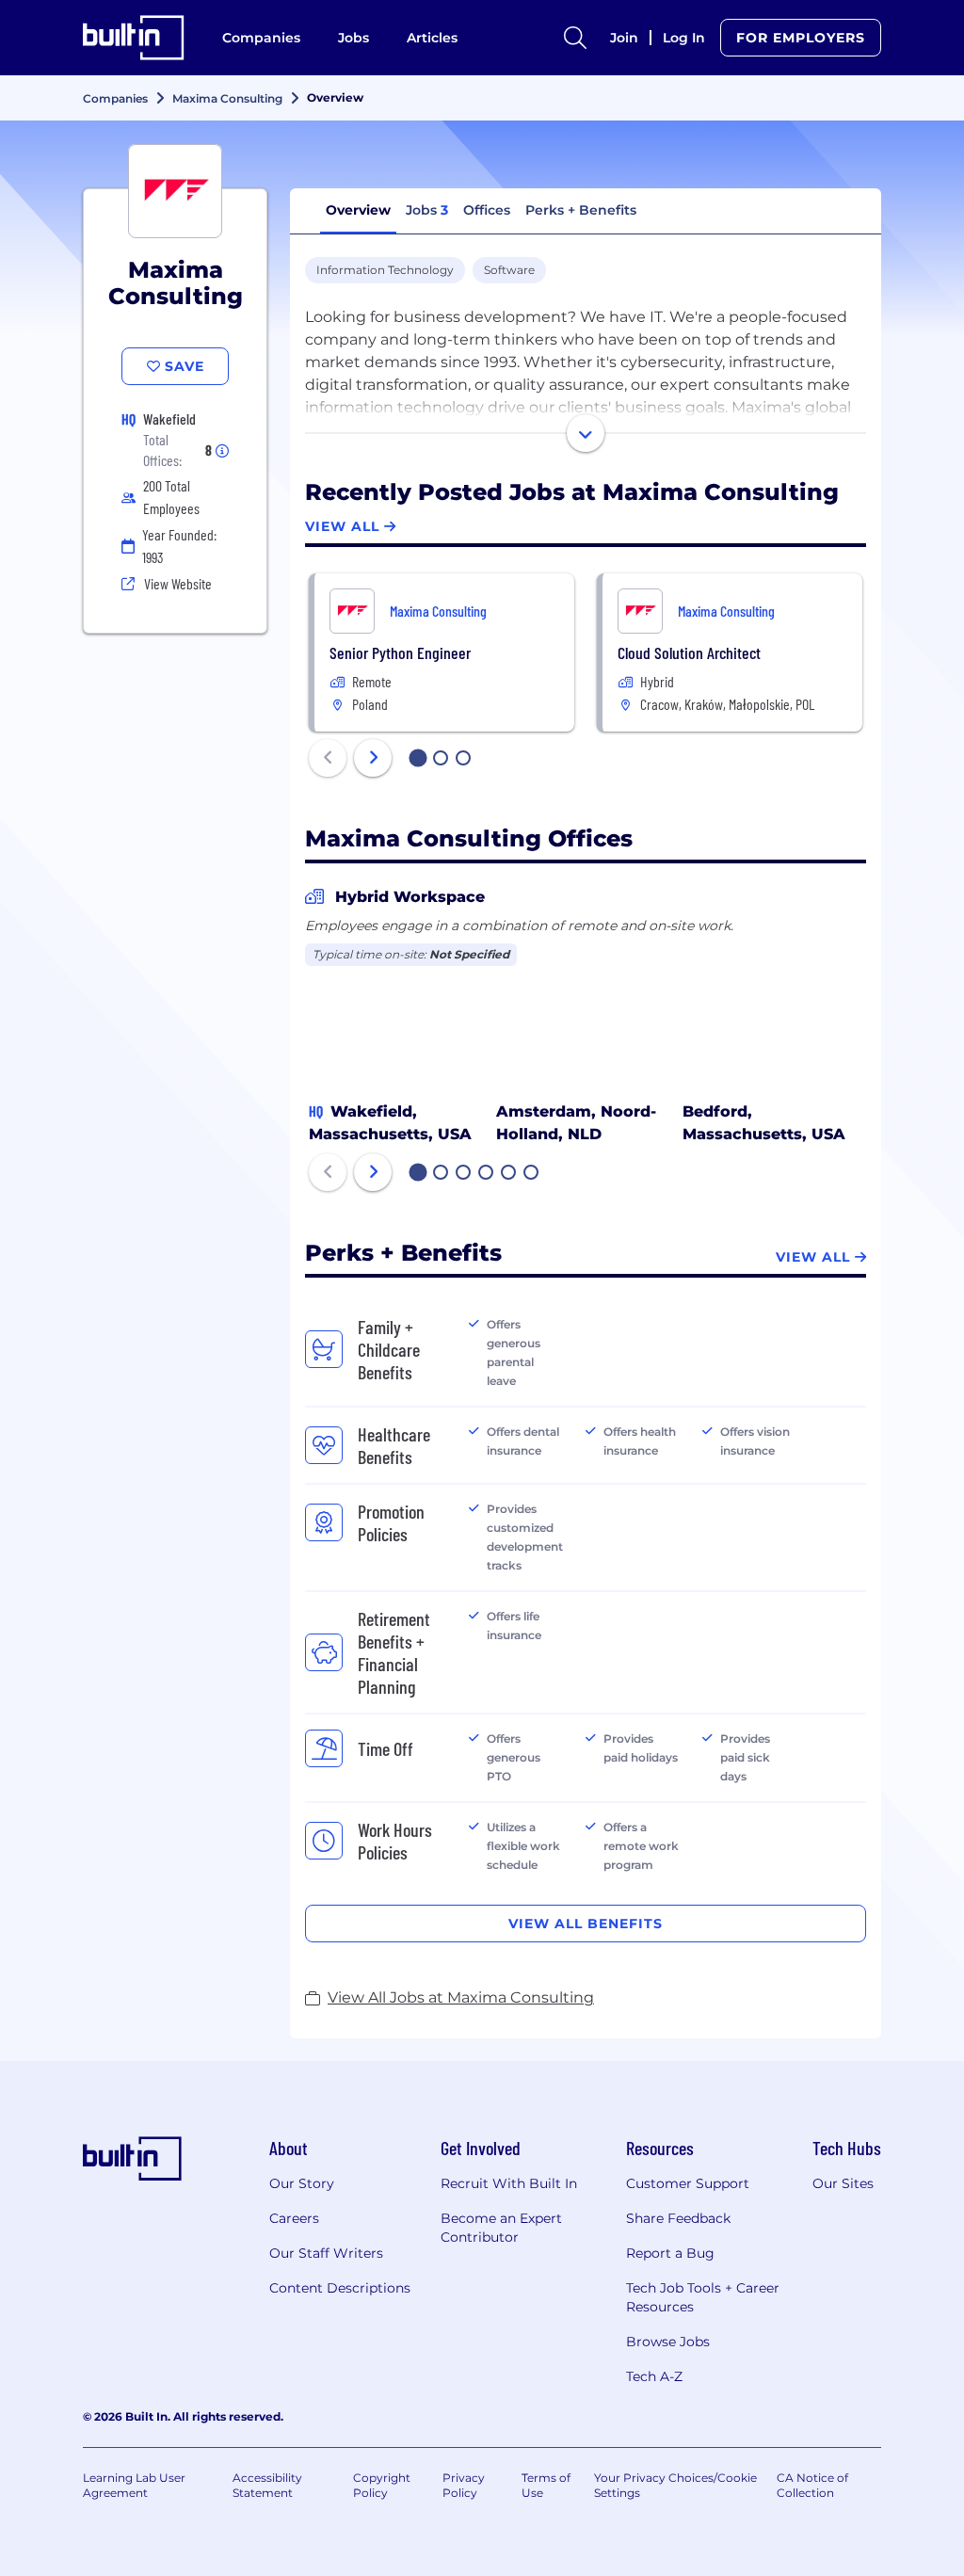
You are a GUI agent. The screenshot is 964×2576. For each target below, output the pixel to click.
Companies (261, 38)
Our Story (302, 2183)
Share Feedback (678, 2218)
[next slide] (373, 758)
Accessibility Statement (267, 2485)
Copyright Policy (382, 2485)
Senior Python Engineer (400, 652)
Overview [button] (358, 210)
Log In (684, 38)
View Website (178, 583)
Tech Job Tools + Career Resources (703, 2297)
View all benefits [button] (586, 1924)
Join (624, 38)
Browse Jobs (668, 2342)
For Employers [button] (801, 38)
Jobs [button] (427, 210)
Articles (432, 38)
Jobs (353, 38)
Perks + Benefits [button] (581, 210)
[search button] (575, 38)
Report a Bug (670, 2253)
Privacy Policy (464, 2485)
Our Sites (843, 2183)
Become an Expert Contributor (501, 2228)
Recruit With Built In (509, 2183)
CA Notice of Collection (812, 2485)
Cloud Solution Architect (689, 652)
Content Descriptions (340, 2288)
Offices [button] (487, 210)
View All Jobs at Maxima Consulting (461, 1997)
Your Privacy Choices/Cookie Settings (675, 2485)
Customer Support (688, 2183)
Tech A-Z (654, 2376)
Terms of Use (546, 2485)
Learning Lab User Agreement (134, 2485)
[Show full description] (586, 433)
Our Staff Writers (326, 2253)
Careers (294, 2218)
